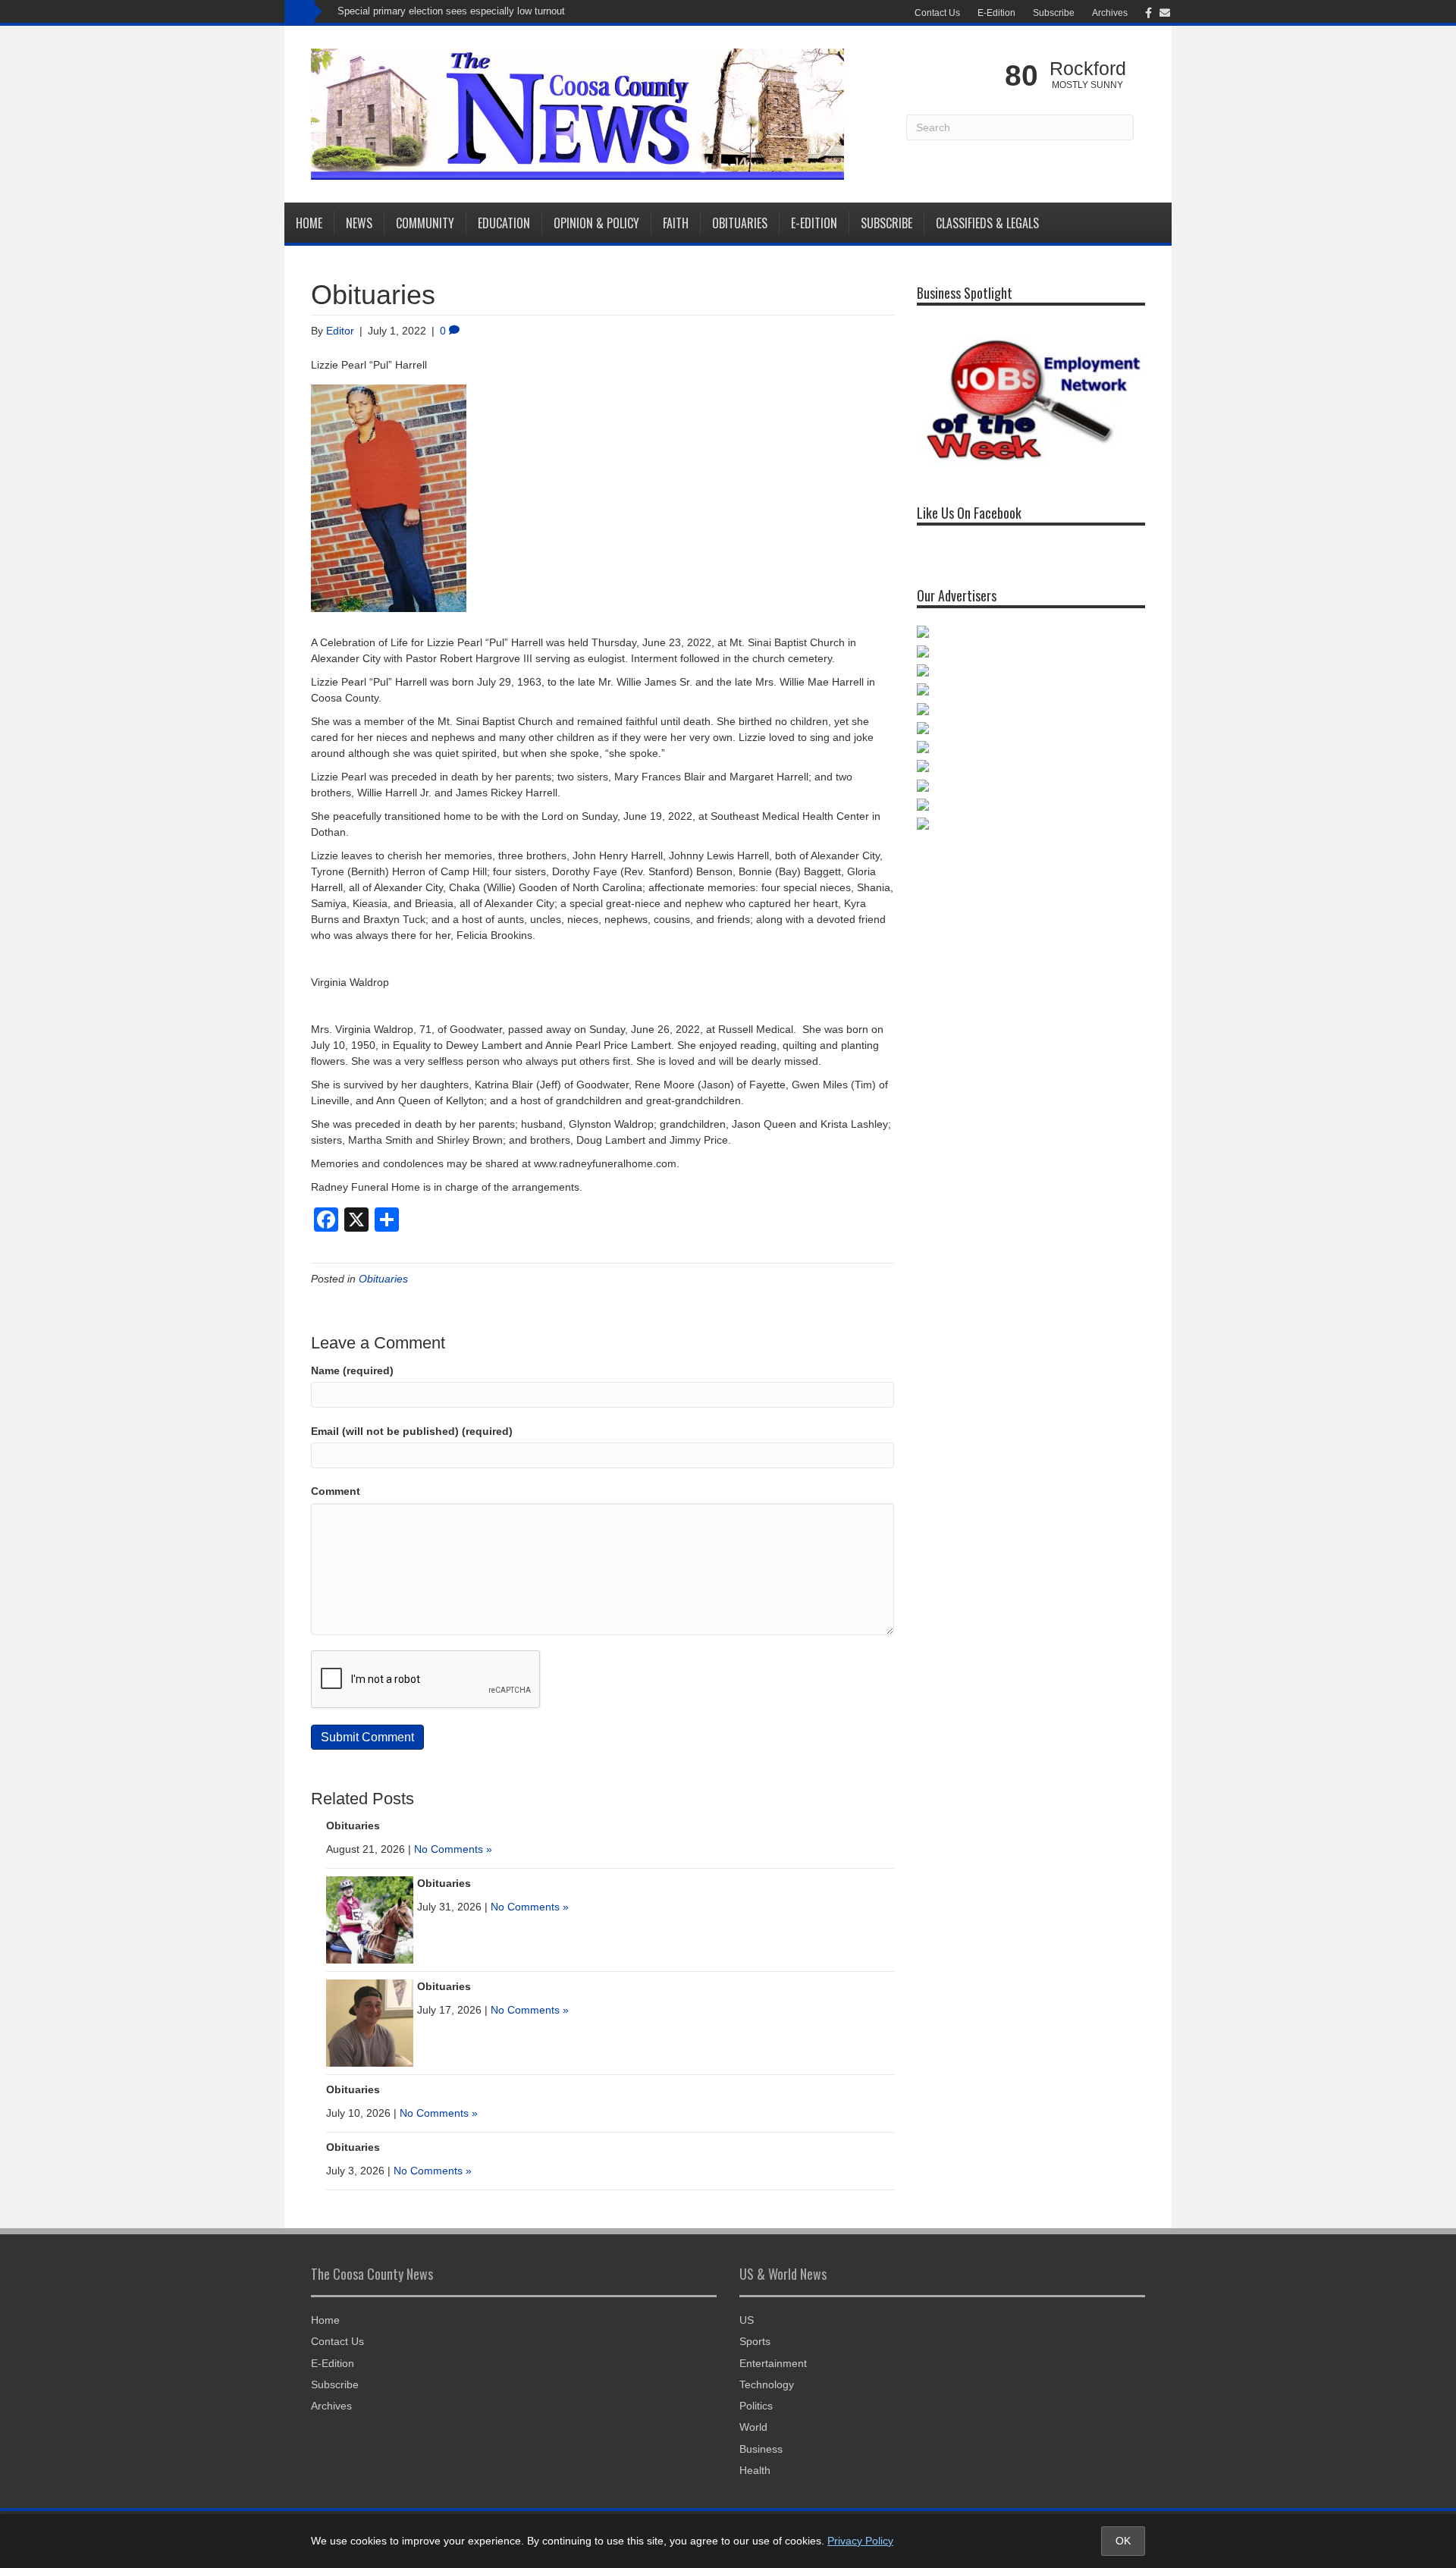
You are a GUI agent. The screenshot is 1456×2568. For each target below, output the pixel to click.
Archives (1110, 13)
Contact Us (937, 13)
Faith (676, 223)
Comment (336, 1491)
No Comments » (453, 1849)
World (753, 2427)
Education (504, 223)
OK (1123, 2541)
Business (761, 2449)
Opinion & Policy (596, 223)
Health (755, 2470)
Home (309, 223)
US (747, 2320)
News (359, 223)
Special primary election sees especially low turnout (451, 11)
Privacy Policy (860, 2541)
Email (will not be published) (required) (412, 1431)
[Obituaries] (370, 1919)
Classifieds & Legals (987, 223)
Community (425, 223)
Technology (767, 2384)
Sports (755, 2341)
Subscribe (1054, 13)
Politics (756, 2406)
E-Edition (996, 13)
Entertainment (773, 2363)
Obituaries (740, 223)
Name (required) (352, 1370)
